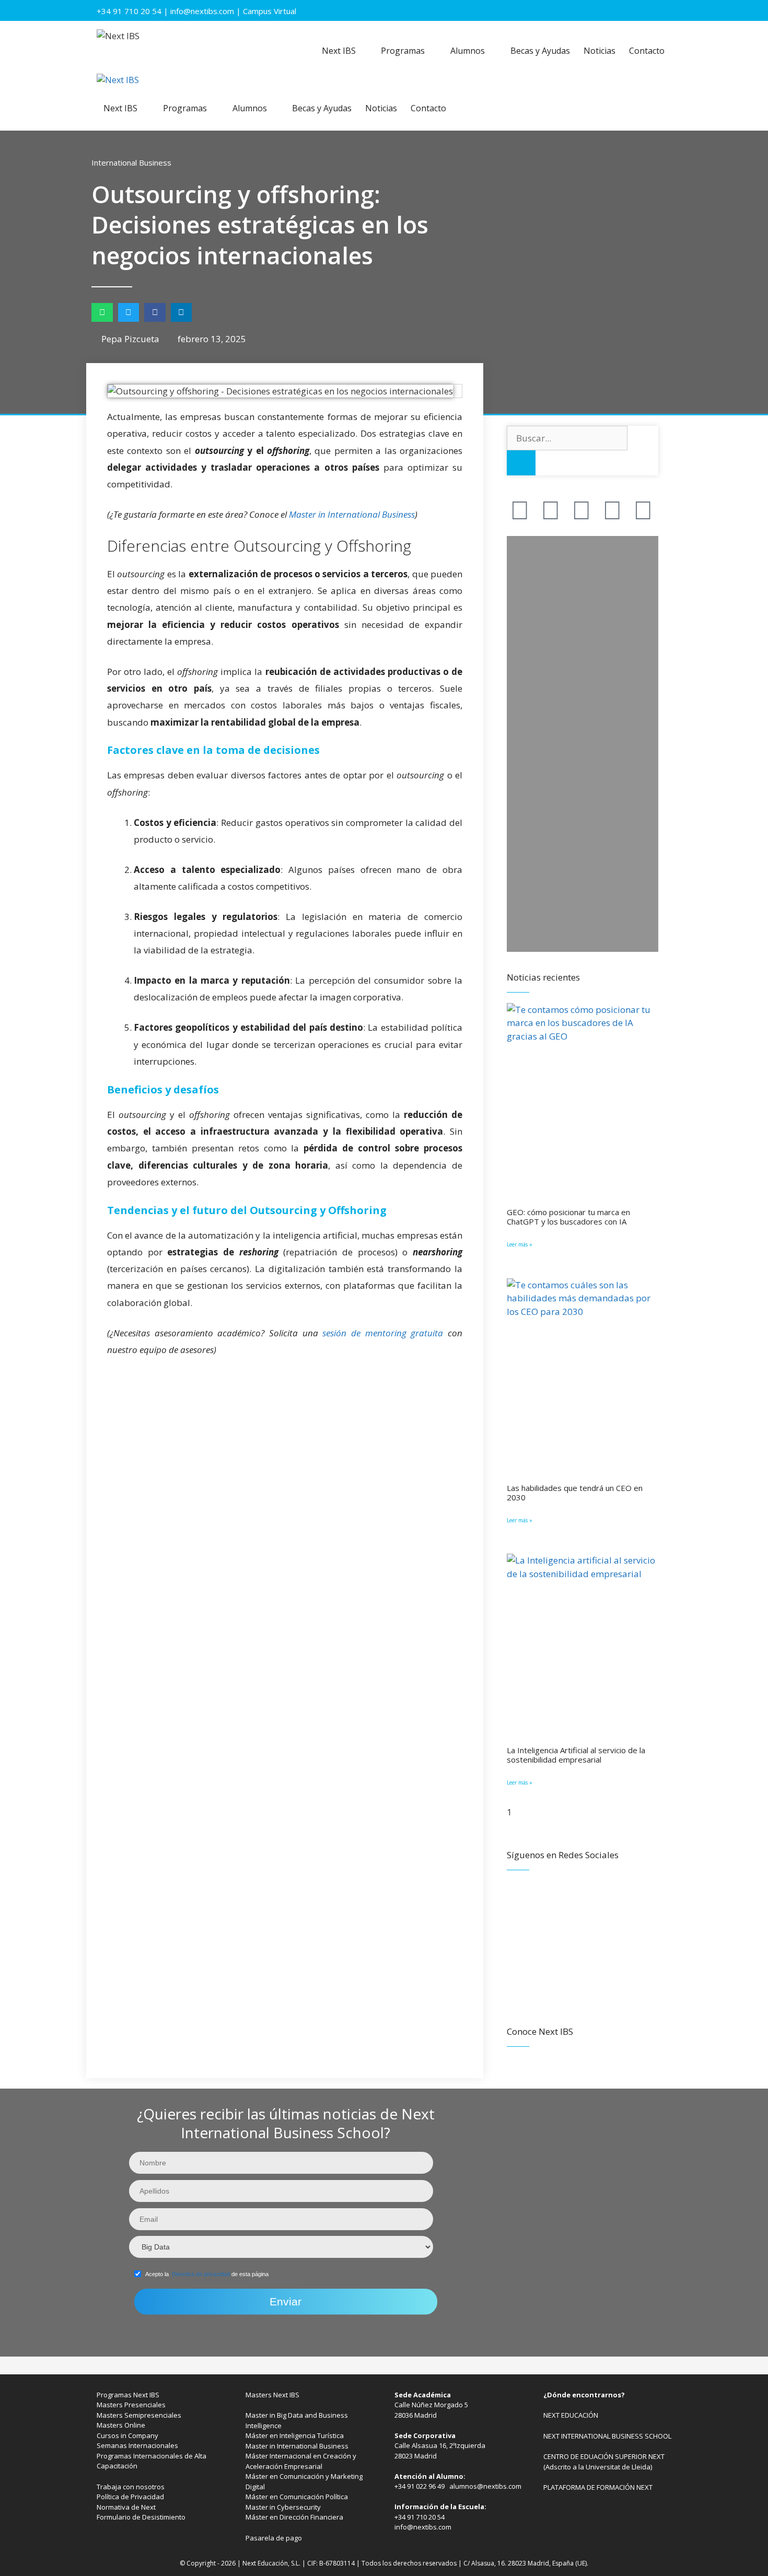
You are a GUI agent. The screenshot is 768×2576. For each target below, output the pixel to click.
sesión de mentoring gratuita (383, 1333)
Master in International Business (352, 514)
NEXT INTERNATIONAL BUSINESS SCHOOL (607, 2436)
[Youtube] (581, 509)
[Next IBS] (118, 80)
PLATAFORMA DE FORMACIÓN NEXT (598, 2487)
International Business (131, 162)
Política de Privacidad (130, 2497)
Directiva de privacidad (201, 2274)
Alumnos (468, 51)
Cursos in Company (127, 2435)
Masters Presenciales (131, 2405)
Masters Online (121, 2425)
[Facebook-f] (520, 509)
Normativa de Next (126, 2507)
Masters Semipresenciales (139, 2415)
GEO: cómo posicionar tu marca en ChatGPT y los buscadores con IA (568, 1217)
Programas (403, 51)
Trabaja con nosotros (131, 2487)
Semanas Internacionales (137, 2445)
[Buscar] (521, 463)
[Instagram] (612, 509)
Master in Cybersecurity (283, 2507)
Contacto (647, 51)
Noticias (600, 51)
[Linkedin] (643, 509)
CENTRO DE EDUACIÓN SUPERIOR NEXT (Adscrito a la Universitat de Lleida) (604, 2462)
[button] (102, 312)
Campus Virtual (270, 11)
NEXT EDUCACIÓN (571, 2415)
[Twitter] (551, 509)
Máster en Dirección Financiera (294, 2517)
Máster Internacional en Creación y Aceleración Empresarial (301, 2461)
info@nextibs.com (202, 11)
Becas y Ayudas (540, 51)
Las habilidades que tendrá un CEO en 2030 (575, 1493)
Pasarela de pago (274, 2538)
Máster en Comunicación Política (297, 2497)
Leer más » (520, 1244)
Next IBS (339, 51)
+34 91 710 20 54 (129, 11)
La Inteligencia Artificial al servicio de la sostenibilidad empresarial (576, 1755)
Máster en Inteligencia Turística (295, 2435)
